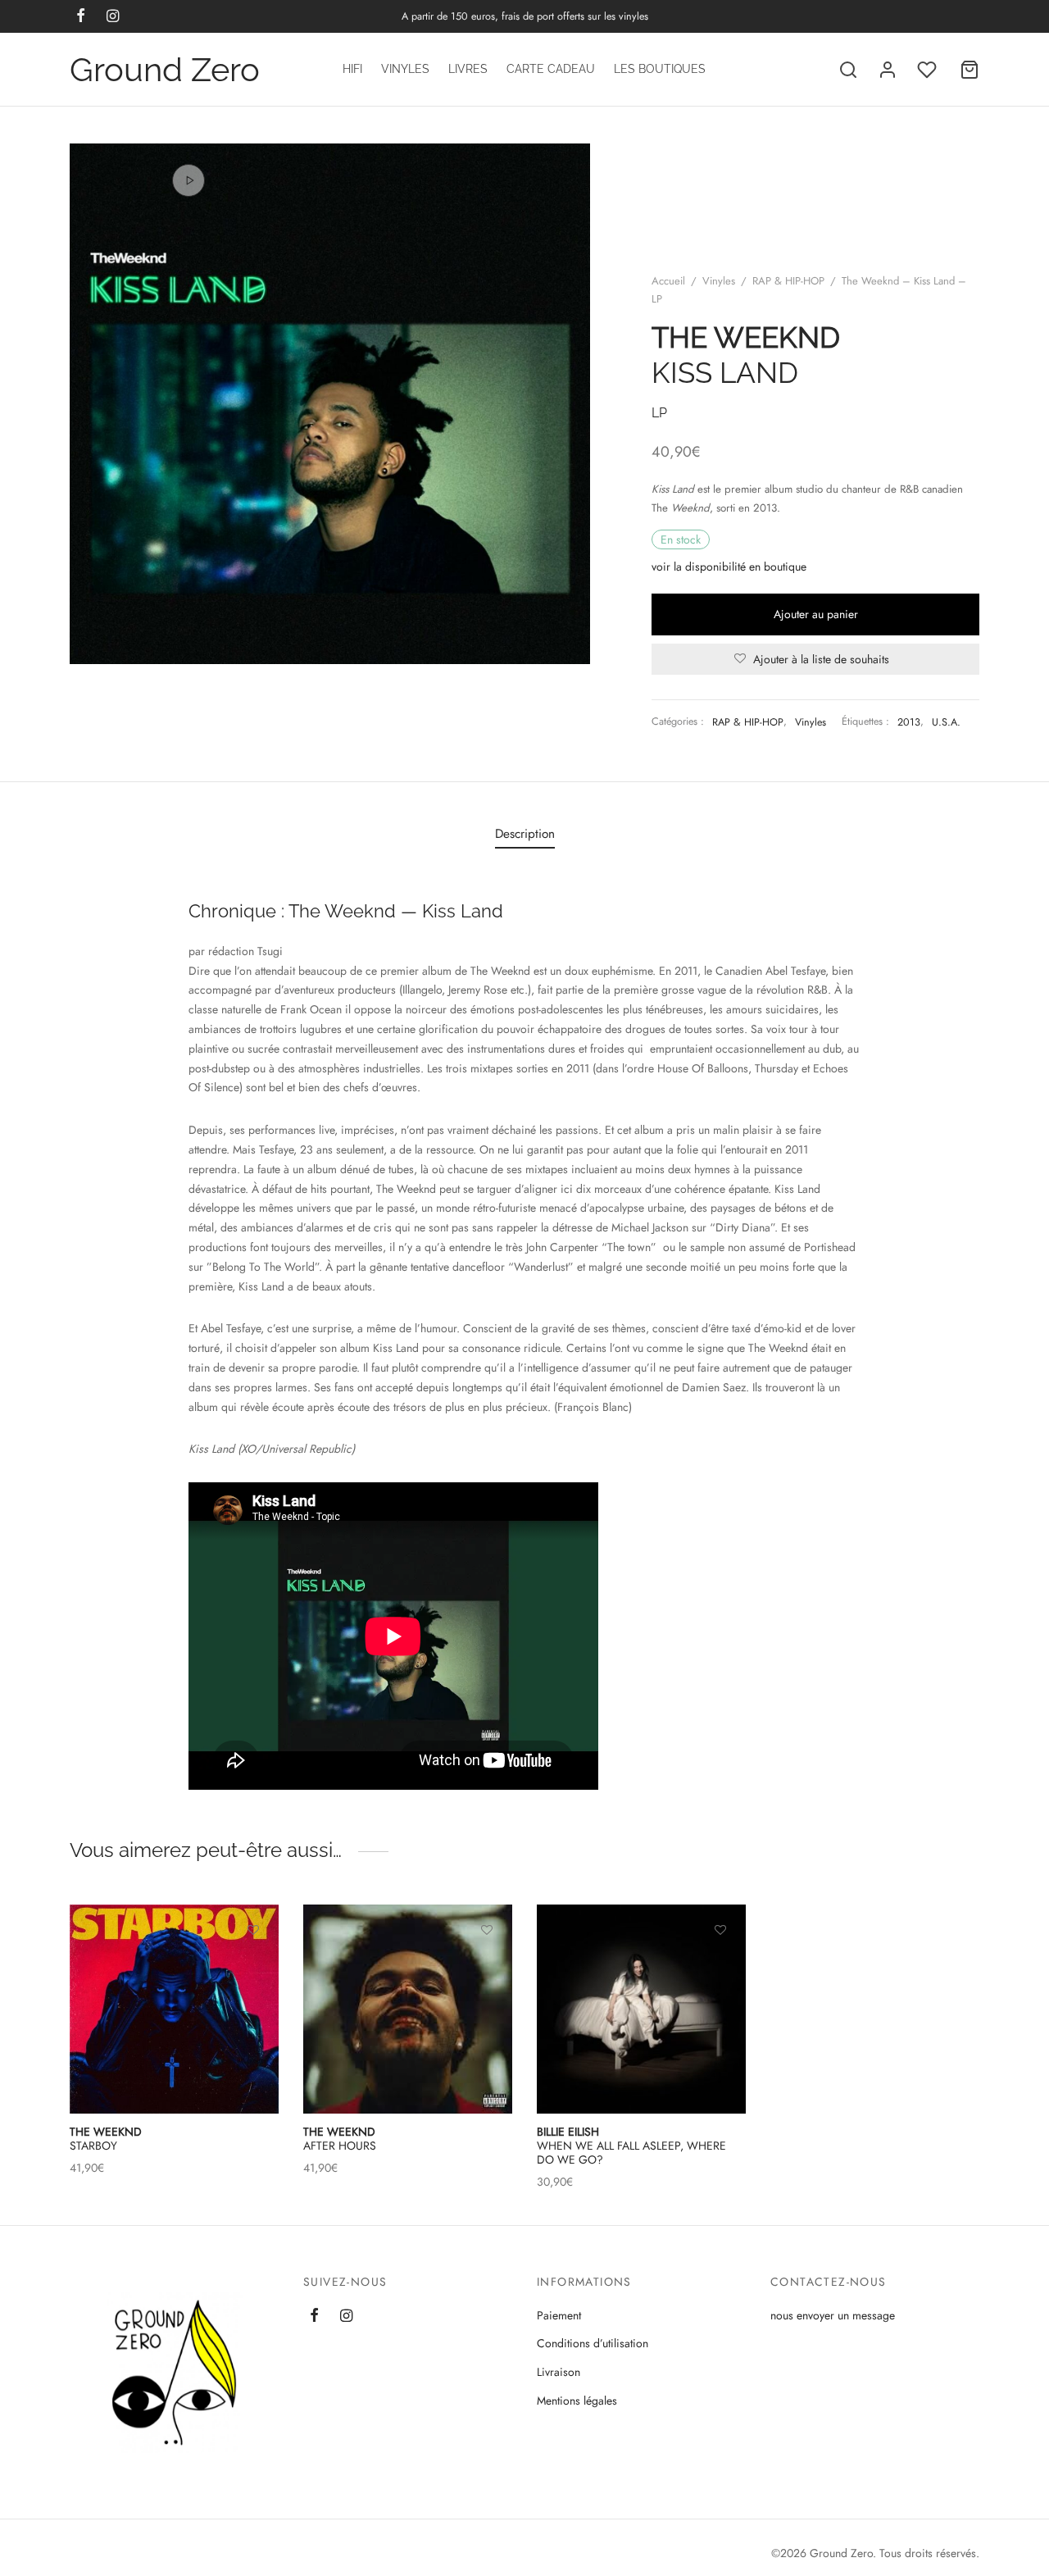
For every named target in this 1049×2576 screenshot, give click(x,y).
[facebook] (314, 2317)
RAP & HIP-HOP (788, 281)
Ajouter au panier (816, 614)
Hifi (352, 69)
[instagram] (346, 2317)
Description (525, 834)
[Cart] (970, 70)
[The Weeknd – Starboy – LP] (174, 2009)
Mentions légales (577, 2401)
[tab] (525, 833)
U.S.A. (946, 722)
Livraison (559, 2372)
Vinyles (405, 69)
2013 (909, 722)
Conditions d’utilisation (593, 2343)
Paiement (559, 2315)
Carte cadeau (551, 69)
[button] (253, 1968)
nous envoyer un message (833, 2315)
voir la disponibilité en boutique (729, 567)
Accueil (668, 281)
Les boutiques (660, 69)
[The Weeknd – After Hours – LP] (408, 2009)
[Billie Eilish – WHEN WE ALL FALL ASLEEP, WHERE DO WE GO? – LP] (641, 2009)
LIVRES (468, 69)
